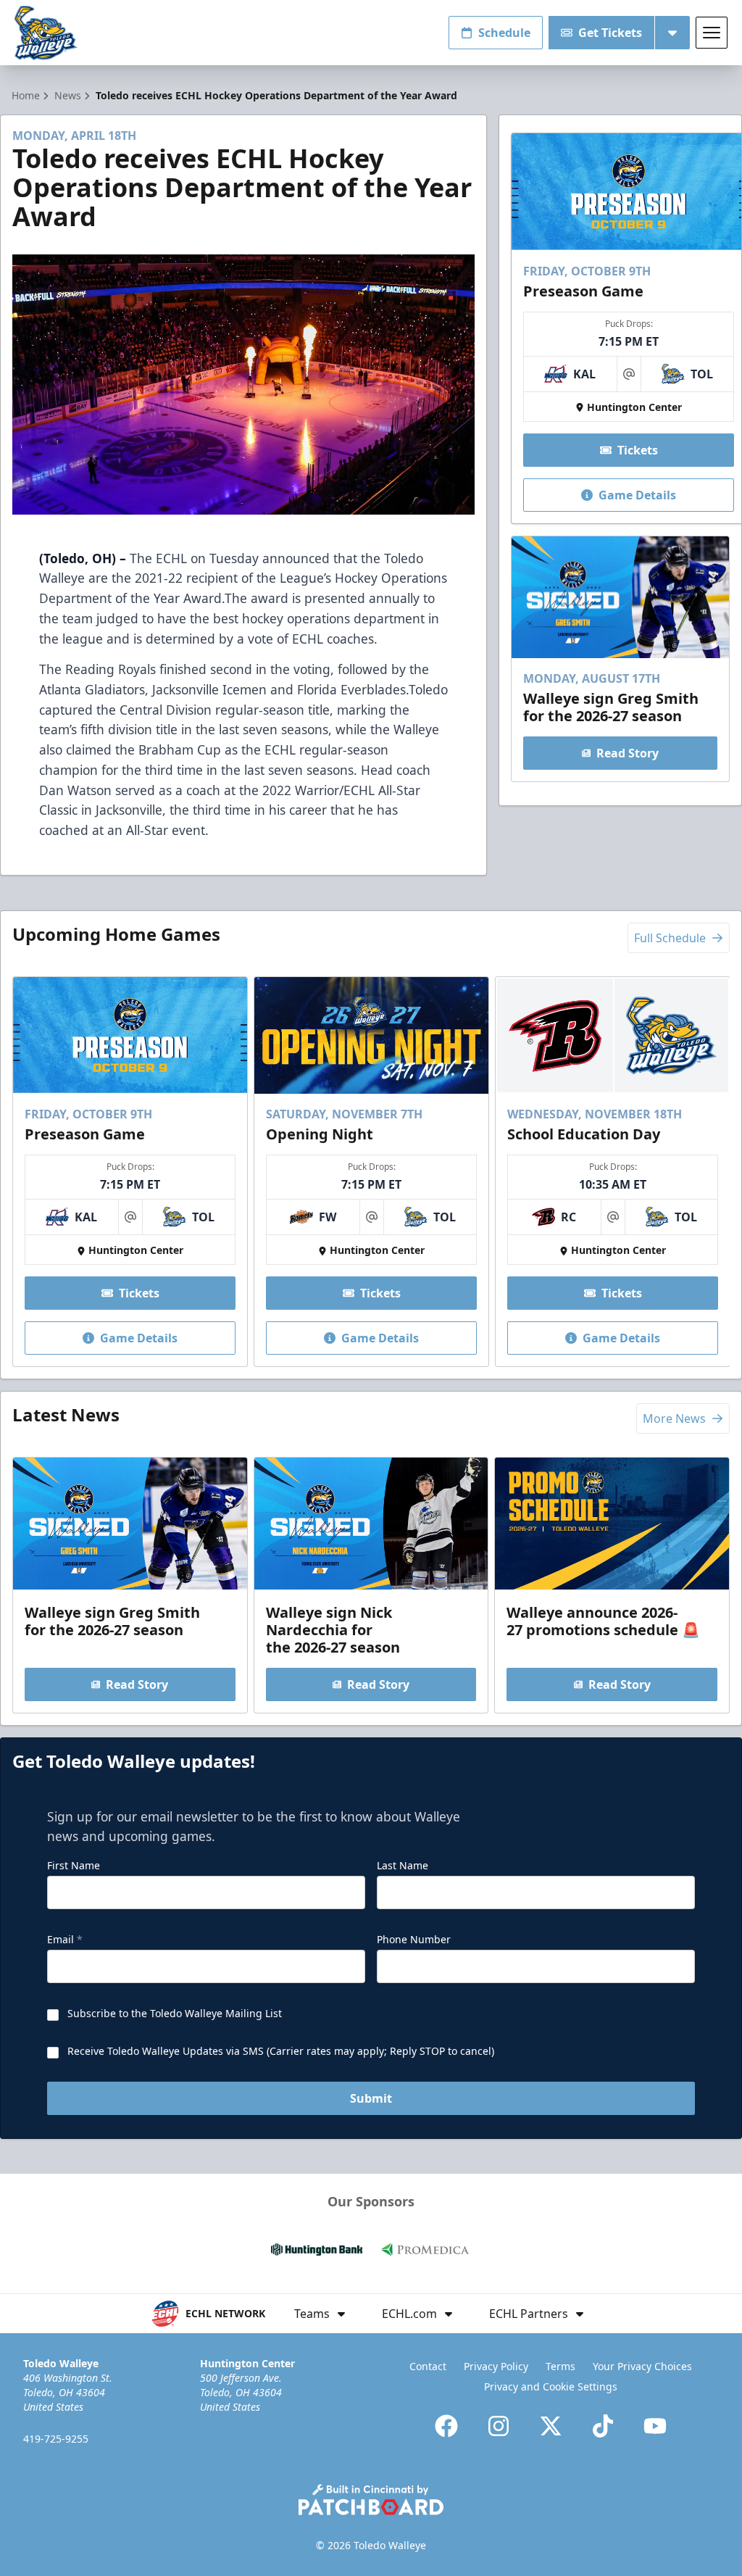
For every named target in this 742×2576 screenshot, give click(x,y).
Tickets (638, 450)
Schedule (504, 33)
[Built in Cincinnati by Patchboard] (371, 2500)
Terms (560, 2366)
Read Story (628, 753)
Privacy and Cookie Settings (551, 2386)
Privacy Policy (496, 2366)
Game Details (637, 495)
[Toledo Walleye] (46, 33)
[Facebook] (446, 2426)
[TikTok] (603, 2426)
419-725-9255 (56, 2439)
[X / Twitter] (551, 2426)
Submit (371, 2098)
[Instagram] (499, 2426)
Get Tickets (610, 33)
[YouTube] (655, 2426)
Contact (428, 2366)
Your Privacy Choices (642, 2366)
